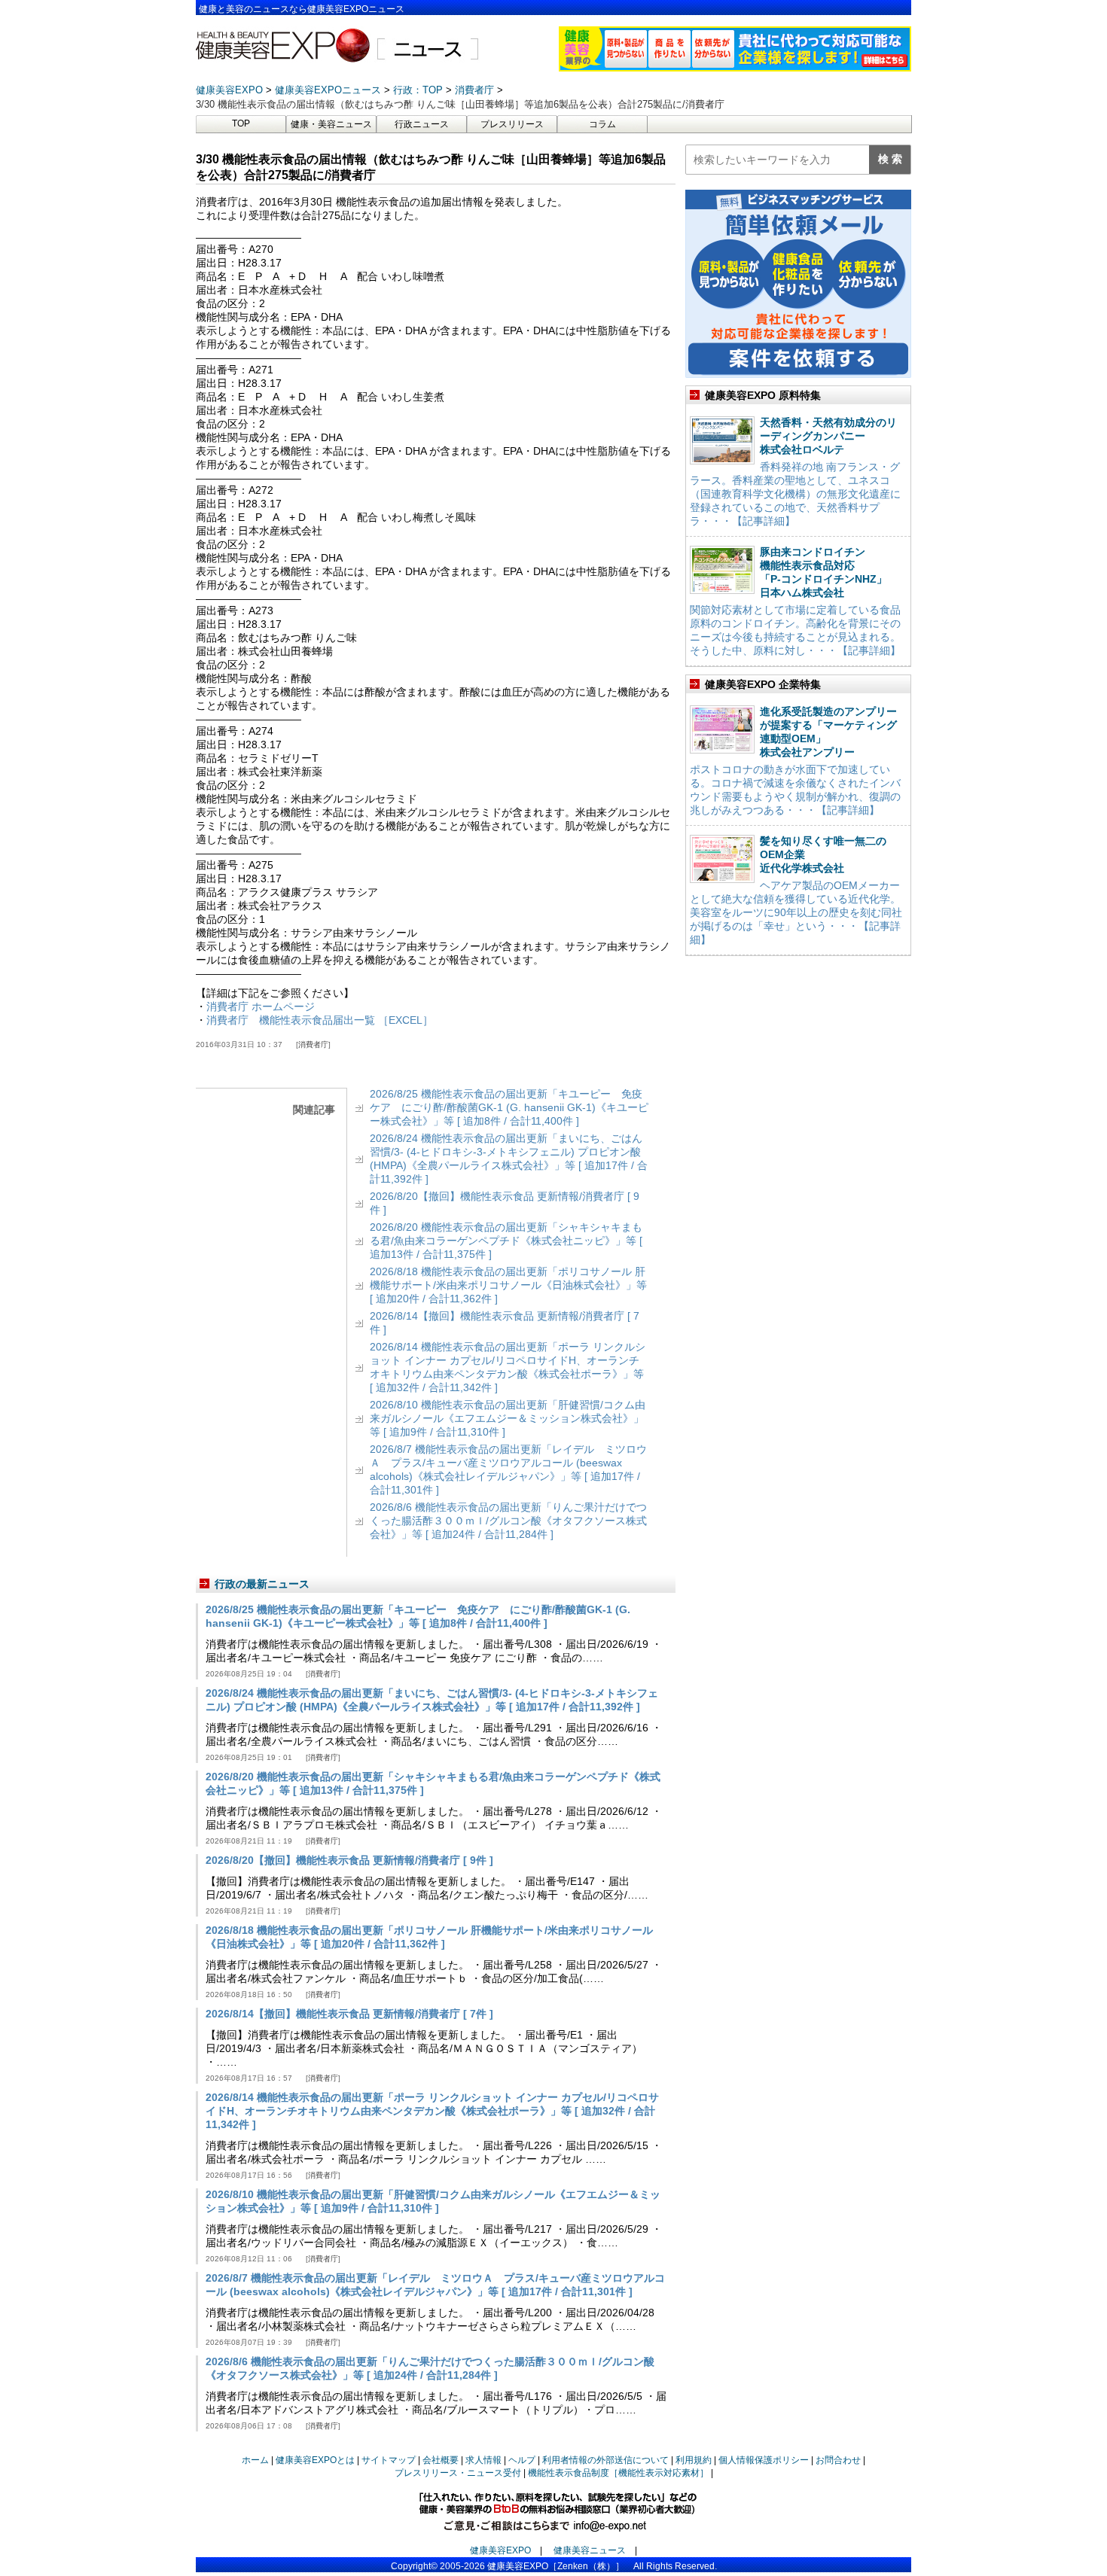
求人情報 (483, 2460)
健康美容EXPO (500, 2550)
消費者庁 (313, 1044)
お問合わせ (838, 2460)
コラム (602, 124)
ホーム (255, 2460)
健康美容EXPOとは (315, 2460)
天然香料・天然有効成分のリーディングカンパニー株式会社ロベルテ (828, 436)
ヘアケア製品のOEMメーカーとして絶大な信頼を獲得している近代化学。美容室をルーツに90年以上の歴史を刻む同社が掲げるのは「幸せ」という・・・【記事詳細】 (796, 912)
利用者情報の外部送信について (605, 2460)
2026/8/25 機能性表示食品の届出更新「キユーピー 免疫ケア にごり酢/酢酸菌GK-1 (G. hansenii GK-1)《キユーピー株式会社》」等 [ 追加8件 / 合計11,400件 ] (509, 1107)
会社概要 (441, 2460)
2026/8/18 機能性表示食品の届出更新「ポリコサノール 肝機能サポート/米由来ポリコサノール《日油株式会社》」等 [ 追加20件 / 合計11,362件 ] (508, 1285)
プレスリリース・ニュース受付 (458, 2473)
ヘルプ (522, 2460)
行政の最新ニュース (262, 1584)
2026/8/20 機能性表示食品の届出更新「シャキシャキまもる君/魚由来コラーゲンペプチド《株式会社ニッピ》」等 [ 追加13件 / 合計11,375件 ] (506, 1241)
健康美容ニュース (590, 2550)
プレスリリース (512, 124)
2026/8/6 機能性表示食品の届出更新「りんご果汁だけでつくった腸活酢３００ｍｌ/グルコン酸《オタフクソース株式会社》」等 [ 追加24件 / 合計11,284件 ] (508, 1521)
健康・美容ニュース (331, 124)
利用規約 (694, 2460)
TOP (241, 123)
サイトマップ (389, 2460)
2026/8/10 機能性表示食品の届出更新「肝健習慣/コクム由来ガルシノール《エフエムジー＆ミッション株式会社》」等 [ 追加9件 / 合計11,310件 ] (508, 1418)
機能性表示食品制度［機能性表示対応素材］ (618, 2473)
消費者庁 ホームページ (261, 1006)
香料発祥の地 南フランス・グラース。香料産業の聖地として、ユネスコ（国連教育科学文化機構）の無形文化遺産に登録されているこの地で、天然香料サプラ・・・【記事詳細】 (795, 494)
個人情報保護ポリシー (764, 2460)
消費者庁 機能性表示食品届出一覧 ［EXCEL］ (320, 1020)
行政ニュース (422, 124)
